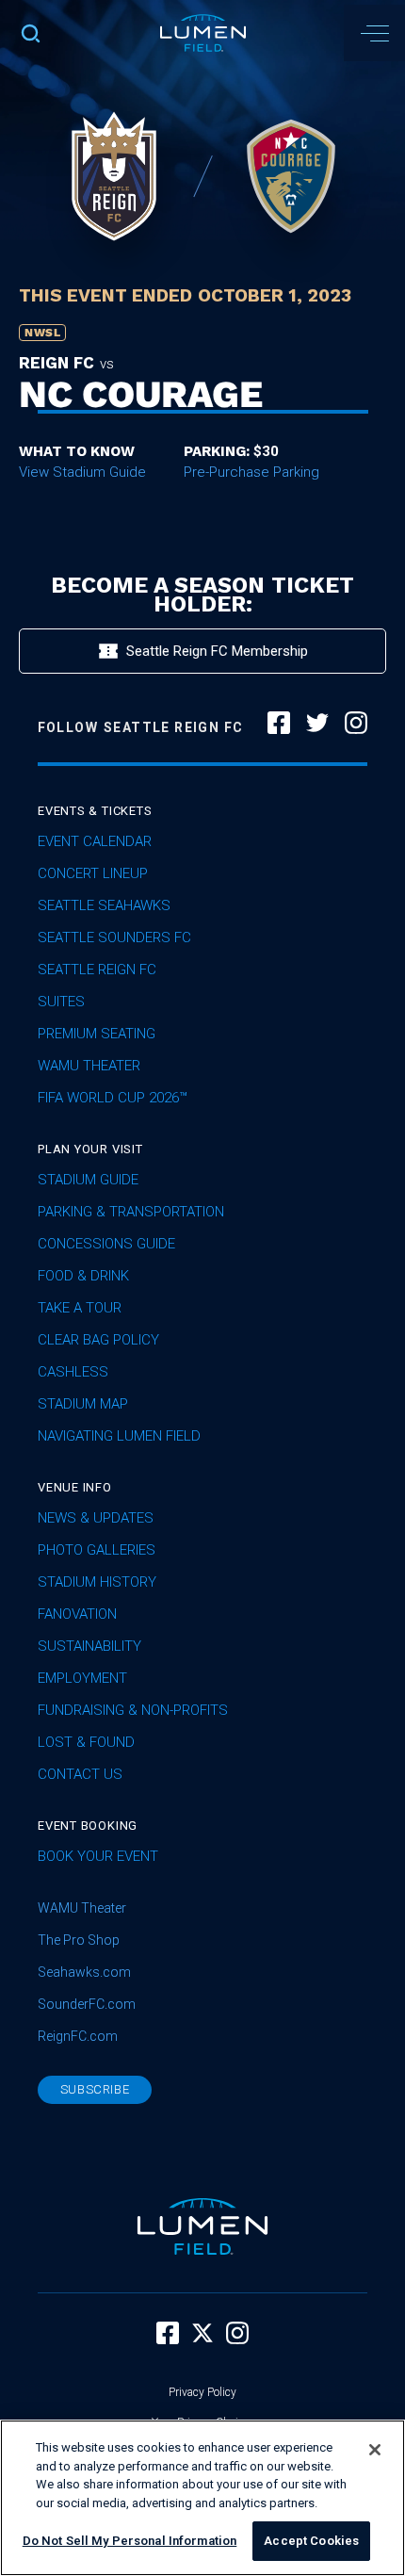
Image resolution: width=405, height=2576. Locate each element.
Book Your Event (98, 1856)
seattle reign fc (97, 970)
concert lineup (93, 873)
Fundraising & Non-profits (133, 1710)
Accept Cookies (311, 2541)
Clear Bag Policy (98, 1340)
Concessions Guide (106, 1244)
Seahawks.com (84, 1972)
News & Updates (96, 1518)
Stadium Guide (88, 1180)
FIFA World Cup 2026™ (113, 1098)
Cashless (73, 1372)
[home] (203, 33)
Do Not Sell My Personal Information (130, 2541)
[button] (374, 33)
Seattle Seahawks (104, 905)
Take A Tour (80, 1308)
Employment (82, 1678)
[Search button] (31, 33)
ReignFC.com (78, 2036)
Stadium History (97, 1582)
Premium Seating (97, 1034)
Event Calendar (95, 841)
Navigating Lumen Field (119, 1436)
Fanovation (77, 1614)
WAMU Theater (89, 1066)
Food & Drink (83, 1276)
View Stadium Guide (82, 472)
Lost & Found (86, 1742)
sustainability (89, 1646)
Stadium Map (83, 1404)
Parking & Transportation (131, 1212)
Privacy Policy (202, 2392)
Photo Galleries (97, 1550)
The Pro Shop (79, 1940)
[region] (202, 2498)
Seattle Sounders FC (114, 937)
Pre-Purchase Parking (251, 472)
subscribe (95, 2089)
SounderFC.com (87, 2004)
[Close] (375, 2450)
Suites (61, 1002)
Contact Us (80, 1774)
